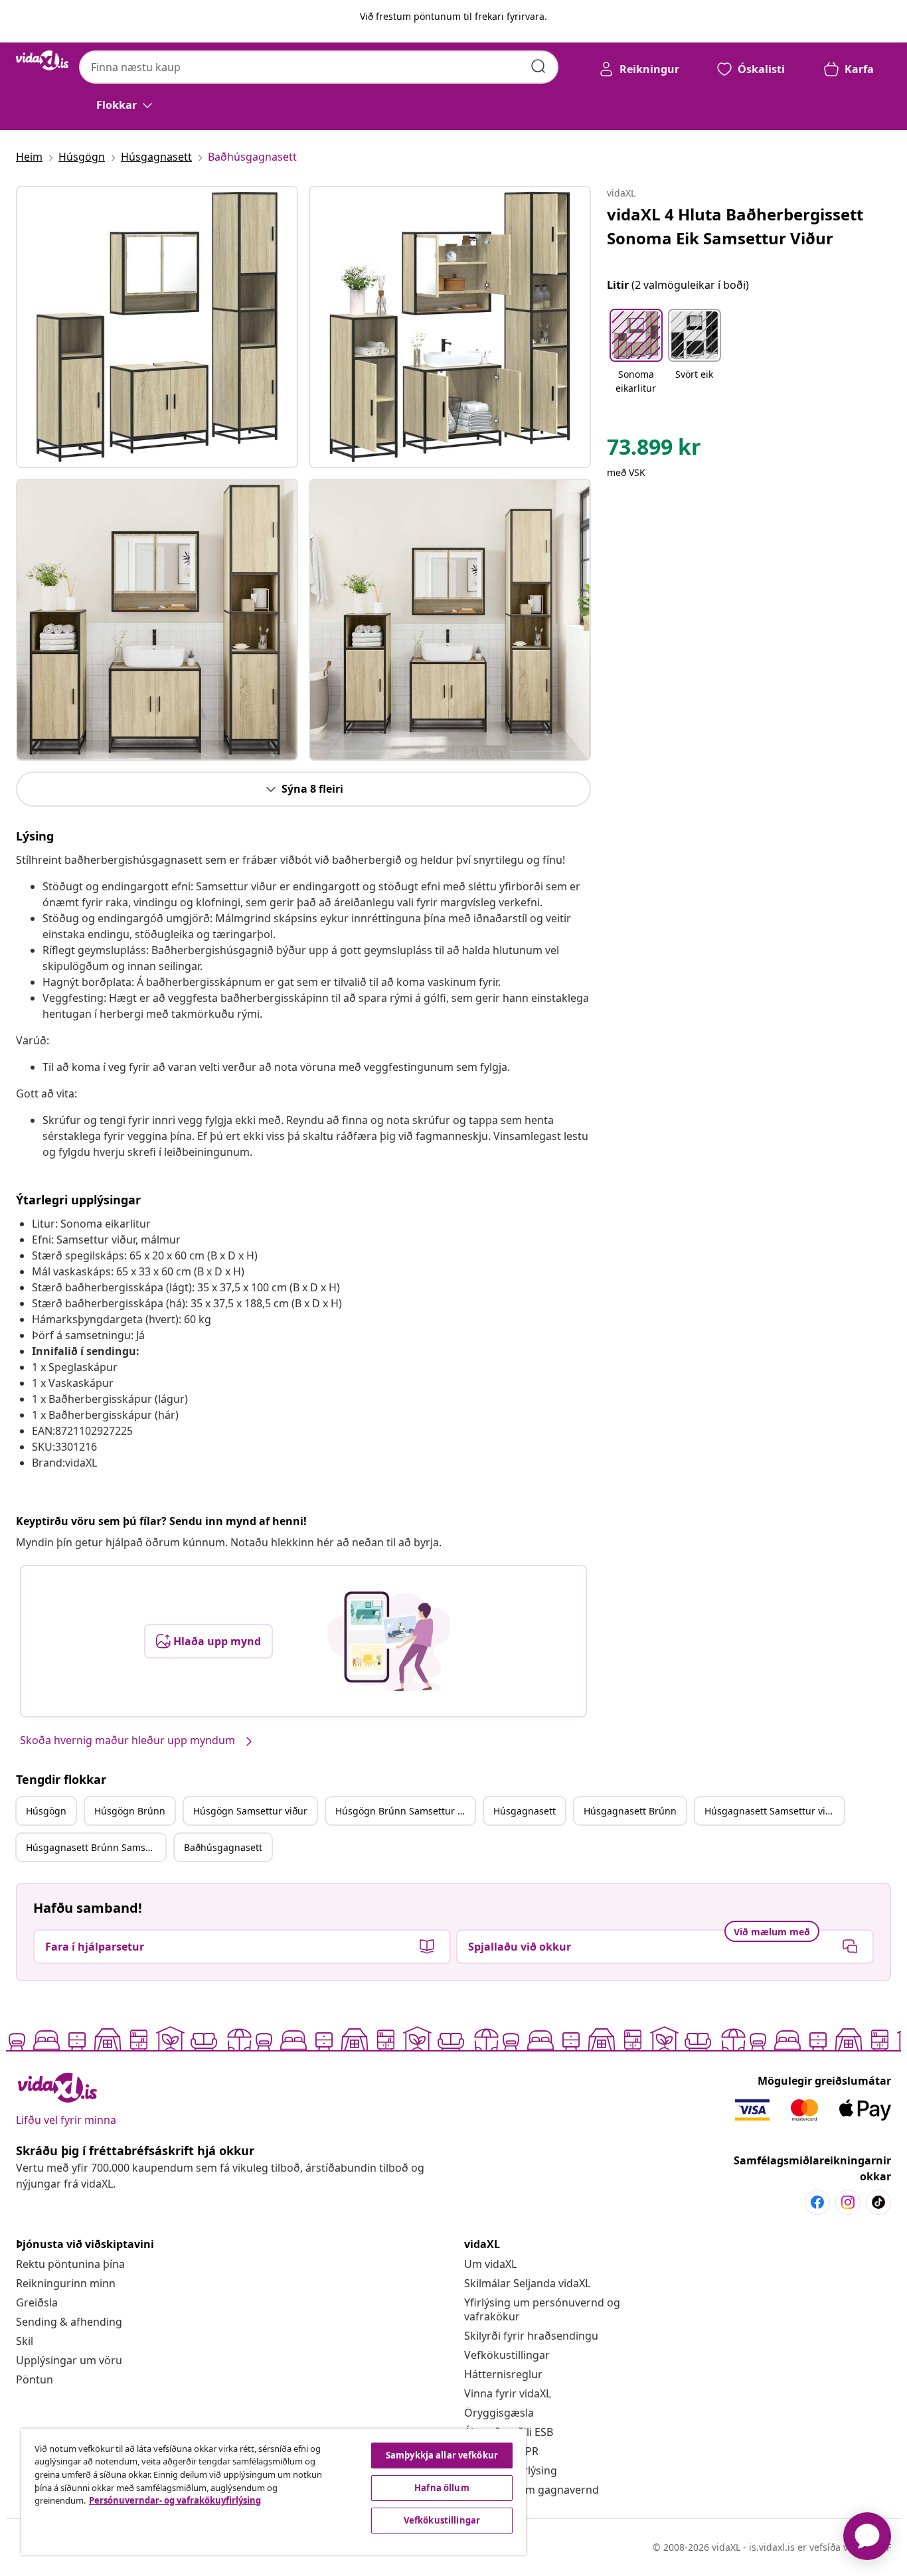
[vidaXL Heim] (42, 60)
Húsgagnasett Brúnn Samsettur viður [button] (96, 1847)
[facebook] (817, 2202)
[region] (274, 2492)
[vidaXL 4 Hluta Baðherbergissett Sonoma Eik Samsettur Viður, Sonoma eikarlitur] (157, 327)
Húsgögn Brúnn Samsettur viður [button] (405, 1811)
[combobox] (319, 67)
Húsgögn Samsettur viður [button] (250, 1811)
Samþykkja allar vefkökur (442, 2455)
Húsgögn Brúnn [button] (130, 1811)
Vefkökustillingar (507, 2355)
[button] (636, 353)
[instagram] (848, 2202)
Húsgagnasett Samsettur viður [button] (773, 1811)
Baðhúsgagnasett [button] (223, 1847)
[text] (654, 450)
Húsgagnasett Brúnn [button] (630, 1811)
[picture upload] (389, 1641)
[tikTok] (878, 2202)
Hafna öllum (442, 2488)
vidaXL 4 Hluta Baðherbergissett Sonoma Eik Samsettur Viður (735, 226)
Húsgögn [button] (46, 1811)
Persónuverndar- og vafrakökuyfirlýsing (175, 2500)
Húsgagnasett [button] (525, 1811)
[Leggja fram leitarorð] (538, 66)
